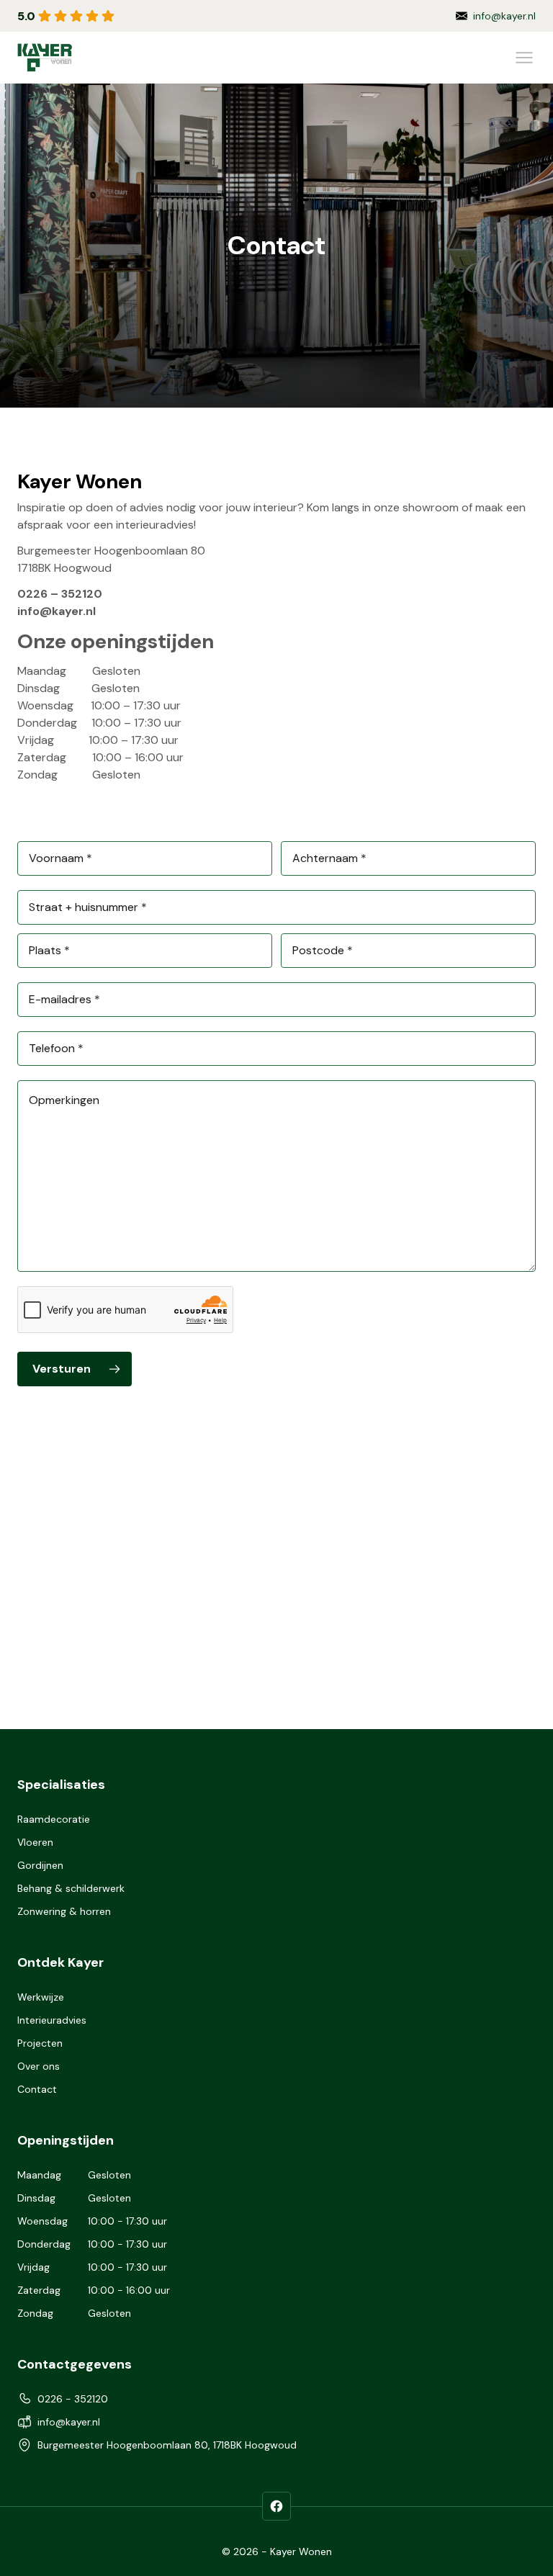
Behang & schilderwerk (71, 1888)
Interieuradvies (52, 2020)
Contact (37, 2089)
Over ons (39, 2066)
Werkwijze (41, 1997)
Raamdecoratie (54, 1819)
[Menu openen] (524, 58)
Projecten (40, 2043)
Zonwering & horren (64, 1911)
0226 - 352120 (500, 16)
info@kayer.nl (57, 611)
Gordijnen (40, 1865)
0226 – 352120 (60, 594)
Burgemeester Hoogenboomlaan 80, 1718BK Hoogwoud (167, 2445)
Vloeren (35, 1842)
